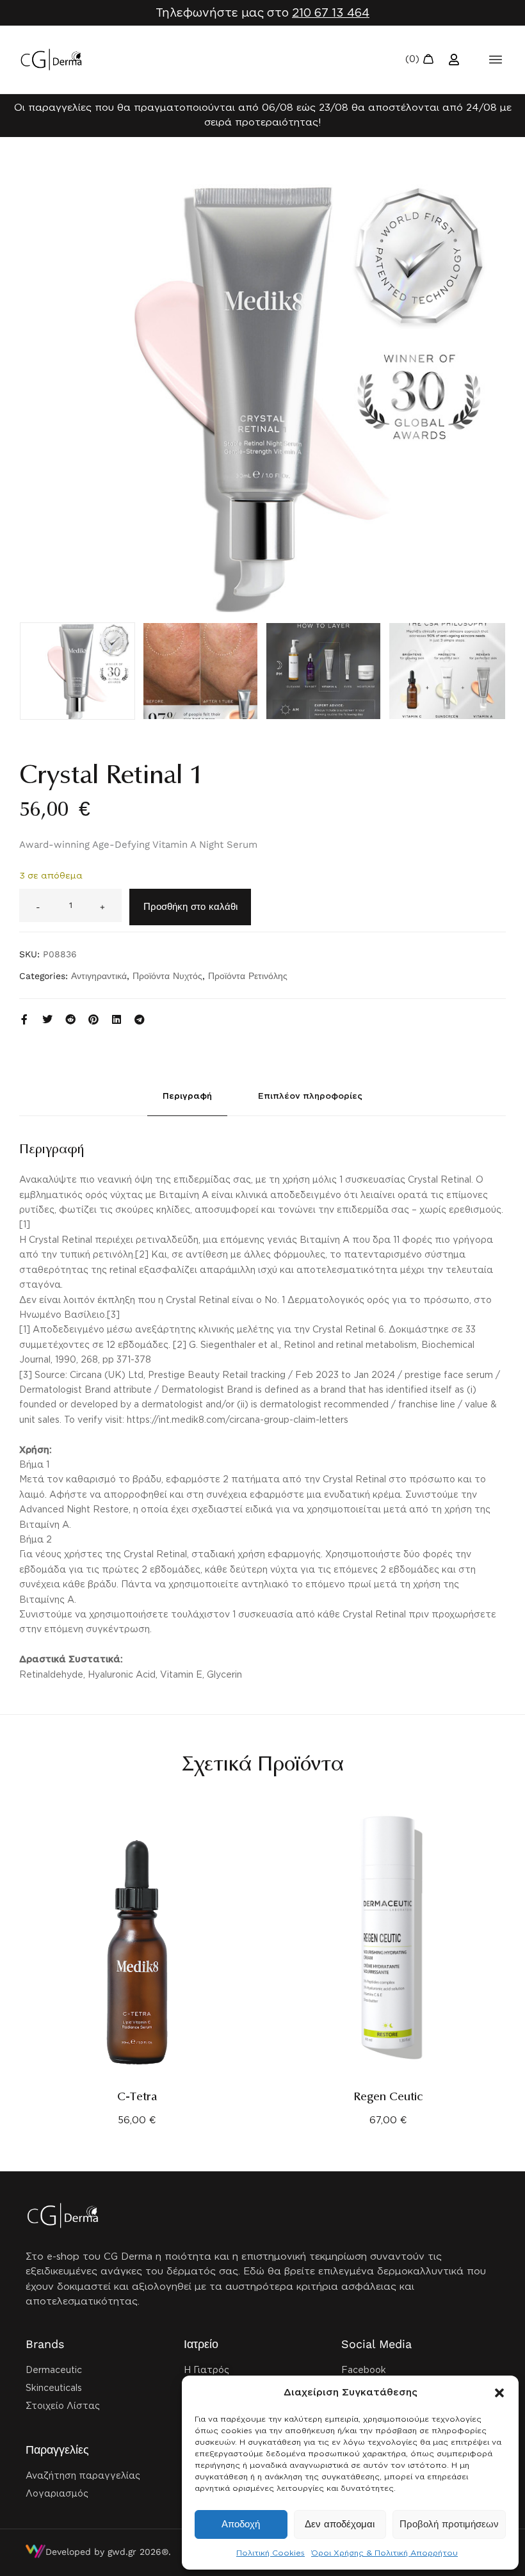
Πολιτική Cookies (271, 2553)
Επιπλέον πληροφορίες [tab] (310, 1096)
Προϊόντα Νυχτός (167, 976)
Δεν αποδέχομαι (340, 2524)
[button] (499, 2393)
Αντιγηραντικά (99, 976)
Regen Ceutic (388, 2097)
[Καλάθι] (420, 60)
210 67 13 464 (331, 12)
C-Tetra (137, 2097)
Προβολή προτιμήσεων (449, 2524)
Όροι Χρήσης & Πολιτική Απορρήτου (384, 2553)
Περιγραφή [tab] (187, 1096)
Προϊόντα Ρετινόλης (248, 976)
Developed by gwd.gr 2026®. (108, 2552)
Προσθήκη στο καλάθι (190, 907)
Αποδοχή (241, 2524)
